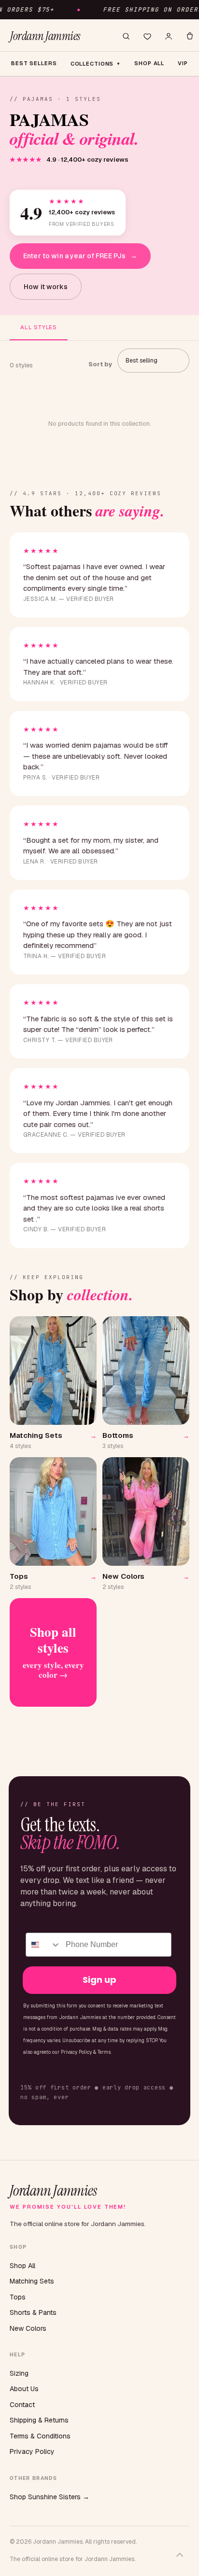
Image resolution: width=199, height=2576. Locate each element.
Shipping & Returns (39, 2420)
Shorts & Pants (33, 2312)
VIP (183, 63)
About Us (24, 2389)
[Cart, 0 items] (190, 36)
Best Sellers (34, 63)
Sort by (100, 364)
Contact (22, 2405)
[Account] (169, 36)
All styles (39, 327)
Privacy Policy (32, 2451)
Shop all (149, 63)
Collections (96, 64)
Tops (18, 2297)
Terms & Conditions (40, 2436)
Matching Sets (32, 2281)
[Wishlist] (147, 36)
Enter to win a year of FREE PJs (80, 256)
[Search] (126, 36)
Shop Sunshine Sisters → (50, 2497)
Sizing (19, 2373)
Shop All (22, 2266)
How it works (46, 287)
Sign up (99, 1980)
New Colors (28, 2328)
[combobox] (43, 1945)
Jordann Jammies (45, 36)
